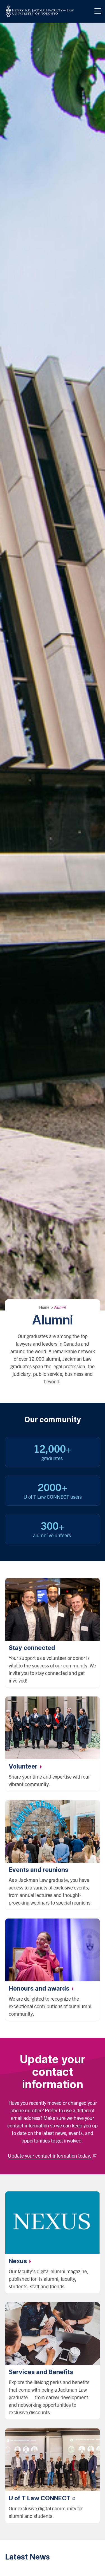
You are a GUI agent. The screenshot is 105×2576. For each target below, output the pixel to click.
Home (44, 1307)
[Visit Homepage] (40, 11)
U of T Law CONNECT (40, 2498)
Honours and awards (40, 1988)
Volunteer (24, 1766)
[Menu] (98, 11)
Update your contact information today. (50, 2156)
